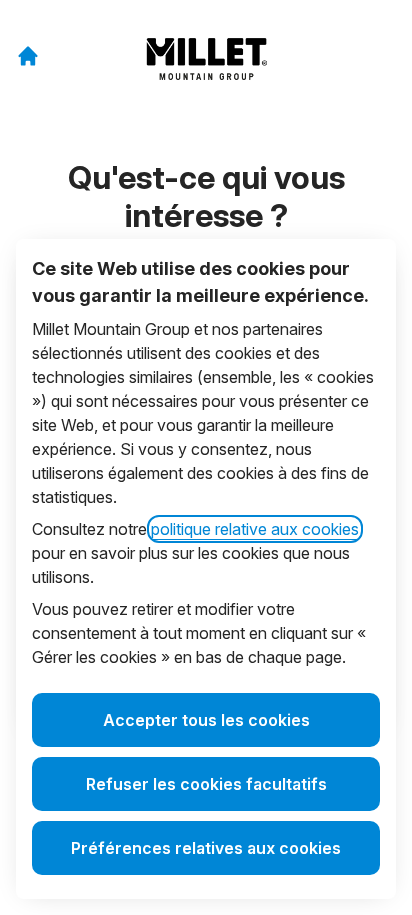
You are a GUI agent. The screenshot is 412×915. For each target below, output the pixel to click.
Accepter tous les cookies (206, 720)
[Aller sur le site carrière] (28, 56)
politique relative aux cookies (255, 529)
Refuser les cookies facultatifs (206, 784)
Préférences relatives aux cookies (206, 848)
